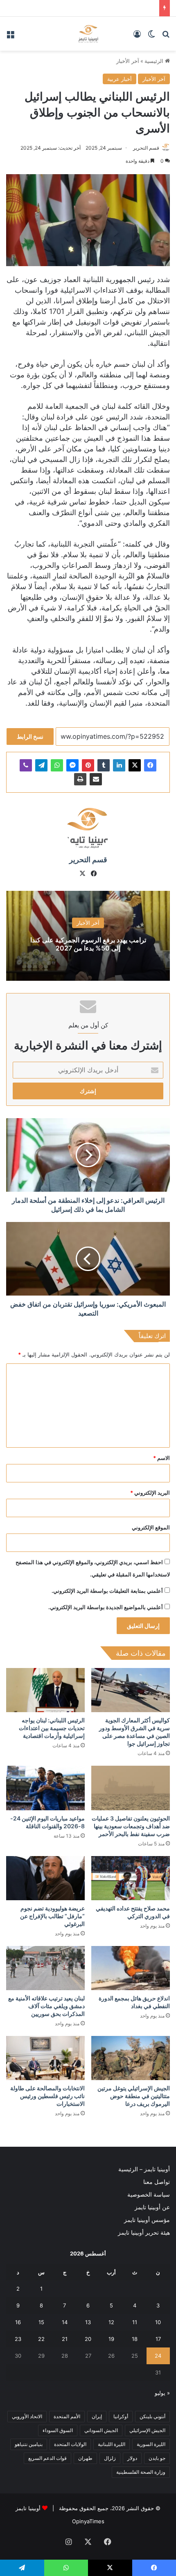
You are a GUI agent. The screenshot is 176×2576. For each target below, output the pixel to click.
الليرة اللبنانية (112, 2444)
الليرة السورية (151, 2444)
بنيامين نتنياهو (29, 2444)
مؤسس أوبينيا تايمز (147, 2220)
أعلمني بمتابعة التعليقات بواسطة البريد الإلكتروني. (107, 1591)
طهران (85, 2458)
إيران (97, 2416)
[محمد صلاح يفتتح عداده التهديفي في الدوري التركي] (131, 1878)
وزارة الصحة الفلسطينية (141, 2472)
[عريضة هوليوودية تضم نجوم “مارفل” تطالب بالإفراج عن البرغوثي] (45, 1878)
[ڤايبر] (26, 765)
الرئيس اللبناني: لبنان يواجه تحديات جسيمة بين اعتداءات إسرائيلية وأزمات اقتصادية (52, 1728)
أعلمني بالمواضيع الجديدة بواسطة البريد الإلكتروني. (106, 1607)
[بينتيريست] (88, 765)
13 (88, 2322)
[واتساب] (57, 765)
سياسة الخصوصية (149, 2195)
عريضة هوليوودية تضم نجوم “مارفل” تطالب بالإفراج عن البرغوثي (52, 1916)
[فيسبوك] (150, 765)
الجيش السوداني (101, 2430)
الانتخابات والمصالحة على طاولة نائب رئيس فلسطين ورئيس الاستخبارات (47, 2096)
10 (158, 2322)
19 (111, 2339)
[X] (135, 765)
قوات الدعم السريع (47, 2458)
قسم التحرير (146, 148)
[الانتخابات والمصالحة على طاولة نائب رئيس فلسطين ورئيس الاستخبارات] (45, 2058)
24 (158, 2356)
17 (158, 2339)
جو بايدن (157, 2458)
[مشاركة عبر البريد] (96, 779)
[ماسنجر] (72, 765)
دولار (132, 2458)
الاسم (161, 1458)
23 (18, 2339)
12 (111, 2322)
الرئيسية (155, 61)
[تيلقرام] (41, 765)
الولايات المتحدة (70, 2444)
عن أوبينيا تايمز (152, 2207)
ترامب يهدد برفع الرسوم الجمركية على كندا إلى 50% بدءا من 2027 (88, 944)
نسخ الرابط (30, 736)
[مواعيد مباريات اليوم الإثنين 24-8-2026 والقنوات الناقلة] (45, 1788)
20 (88, 2339)
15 (41, 2322)
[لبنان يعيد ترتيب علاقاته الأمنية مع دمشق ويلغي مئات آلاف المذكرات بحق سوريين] (45, 1968)
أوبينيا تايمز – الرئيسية (144, 2169)
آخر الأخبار (128, 61)
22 (41, 2339)
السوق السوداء (58, 2430)
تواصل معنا (157, 2182)
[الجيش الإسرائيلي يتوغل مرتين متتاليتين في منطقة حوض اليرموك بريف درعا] (131, 2058)
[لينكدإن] (119, 765)
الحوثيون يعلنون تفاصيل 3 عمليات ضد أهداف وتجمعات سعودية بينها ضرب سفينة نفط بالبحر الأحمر (131, 1826)
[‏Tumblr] (104, 765)
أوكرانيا (121, 2416)
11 (135, 2322)
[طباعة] (80, 779)
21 (65, 2339)
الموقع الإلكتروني (151, 1527)
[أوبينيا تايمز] (88, 34)
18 (135, 2339)
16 (18, 2322)
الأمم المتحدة (67, 2416)
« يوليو (162, 2393)
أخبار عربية (120, 79)
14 (65, 2322)
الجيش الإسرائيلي (147, 2430)
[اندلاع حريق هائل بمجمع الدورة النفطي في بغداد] (131, 1968)
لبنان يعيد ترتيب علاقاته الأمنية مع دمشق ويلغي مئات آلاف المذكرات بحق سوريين (46, 2006)
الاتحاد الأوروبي (27, 2416)
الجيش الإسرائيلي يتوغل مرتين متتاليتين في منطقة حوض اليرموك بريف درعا (134, 2096)
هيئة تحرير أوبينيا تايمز (144, 2233)
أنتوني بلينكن (152, 2416)
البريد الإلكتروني (150, 1493)
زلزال (110, 2458)
